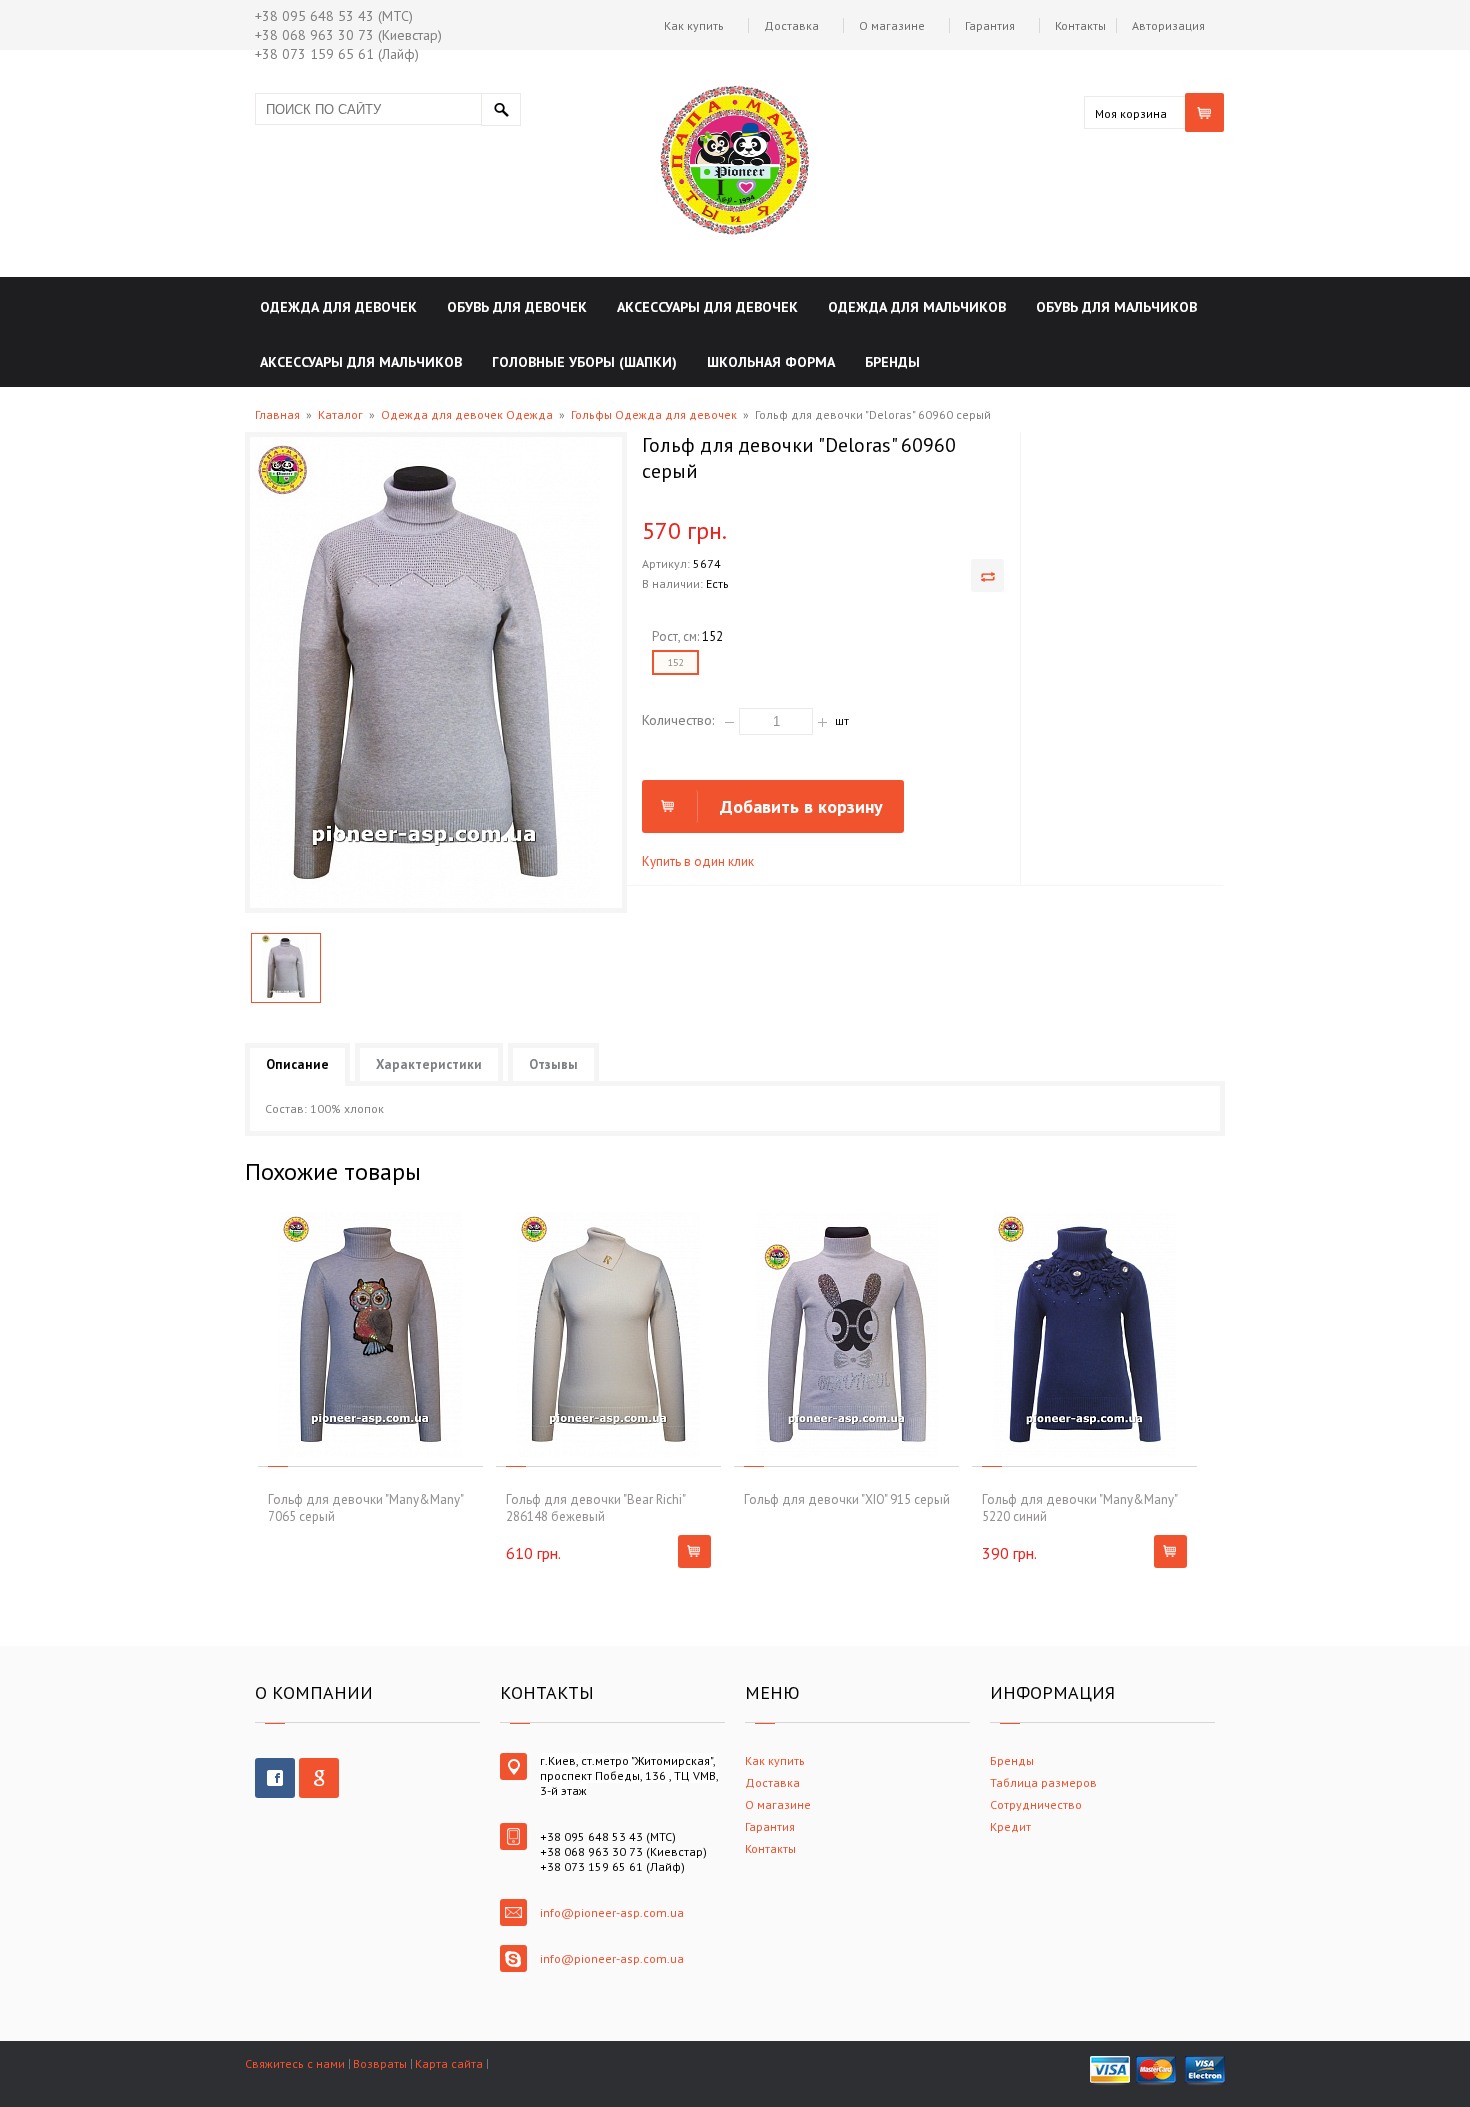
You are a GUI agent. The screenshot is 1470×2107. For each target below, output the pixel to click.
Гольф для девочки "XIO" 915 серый (847, 1499)
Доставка (791, 25)
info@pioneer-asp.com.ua (612, 1912)
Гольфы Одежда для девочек (654, 414)
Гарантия (990, 25)
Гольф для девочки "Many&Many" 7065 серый (365, 1508)
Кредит (1010, 1826)
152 (675, 662)
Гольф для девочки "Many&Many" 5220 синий (1079, 1508)
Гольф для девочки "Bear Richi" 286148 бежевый (595, 1508)
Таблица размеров (1043, 1782)
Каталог (340, 414)
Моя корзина (1131, 113)
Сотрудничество (1036, 1804)
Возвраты (380, 2063)
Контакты (1080, 25)
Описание (297, 1064)
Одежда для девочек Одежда (467, 414)
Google (319, 1778)
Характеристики (429, 1064)
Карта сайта (449, 2063)
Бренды (1012, 1760)
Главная (277, 414)
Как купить (694, 25)
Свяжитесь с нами (295, 2063)
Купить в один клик (698, 861)
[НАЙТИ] (501, 109)
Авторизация (1168, 25)
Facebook (275, 1778)
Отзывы (553, 1064)
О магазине (892, 25)
